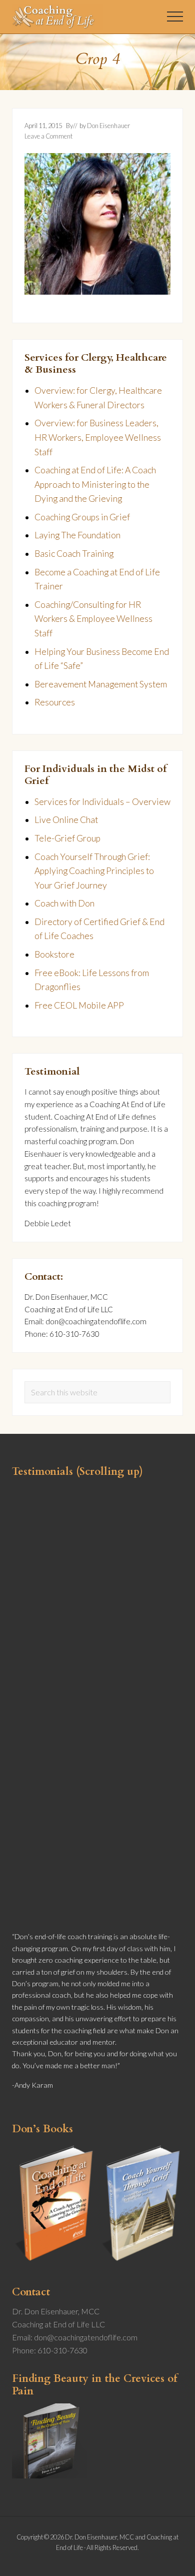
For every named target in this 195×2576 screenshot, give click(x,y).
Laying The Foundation (77, 535)
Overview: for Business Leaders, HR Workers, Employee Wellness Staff (98, 437)
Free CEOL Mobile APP (79, 1005)
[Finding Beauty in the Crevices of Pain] (49, 2475)
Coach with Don (64, 903)
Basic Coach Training (74, 554)
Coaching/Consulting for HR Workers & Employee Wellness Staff (93, 619)
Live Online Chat (66, 820)
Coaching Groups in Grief (82, 517)
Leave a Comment (48, 136)
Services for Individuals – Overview (102, 802)
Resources (55, 702)
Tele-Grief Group (67, 838)
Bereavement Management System (101, 684)
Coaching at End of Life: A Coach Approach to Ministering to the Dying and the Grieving (95, 484)
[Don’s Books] (97, 2264)
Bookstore (54, 954)
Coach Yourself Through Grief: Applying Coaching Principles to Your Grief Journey (94, 871)
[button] (175, 17)
